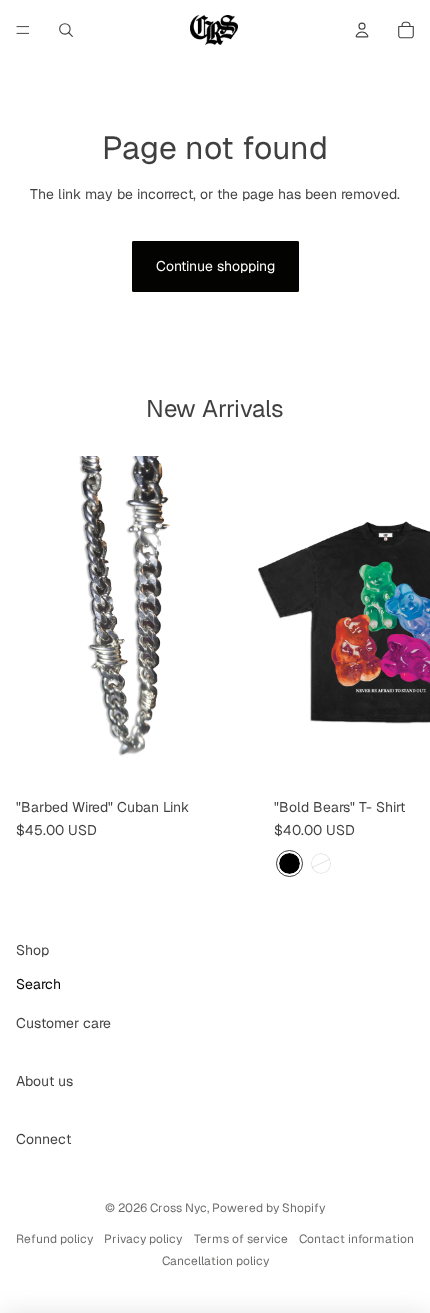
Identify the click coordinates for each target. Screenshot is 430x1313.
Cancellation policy (215, 1261)
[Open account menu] (362, 30)
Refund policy (54, 1239)
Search (38, 984)
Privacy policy (143, 1239)
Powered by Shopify (268, 1208)
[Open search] (66, 30)
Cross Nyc (178, 1208)
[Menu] (23, 30)
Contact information (356, 1239)
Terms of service (241, 1239)
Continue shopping (215, 266)
